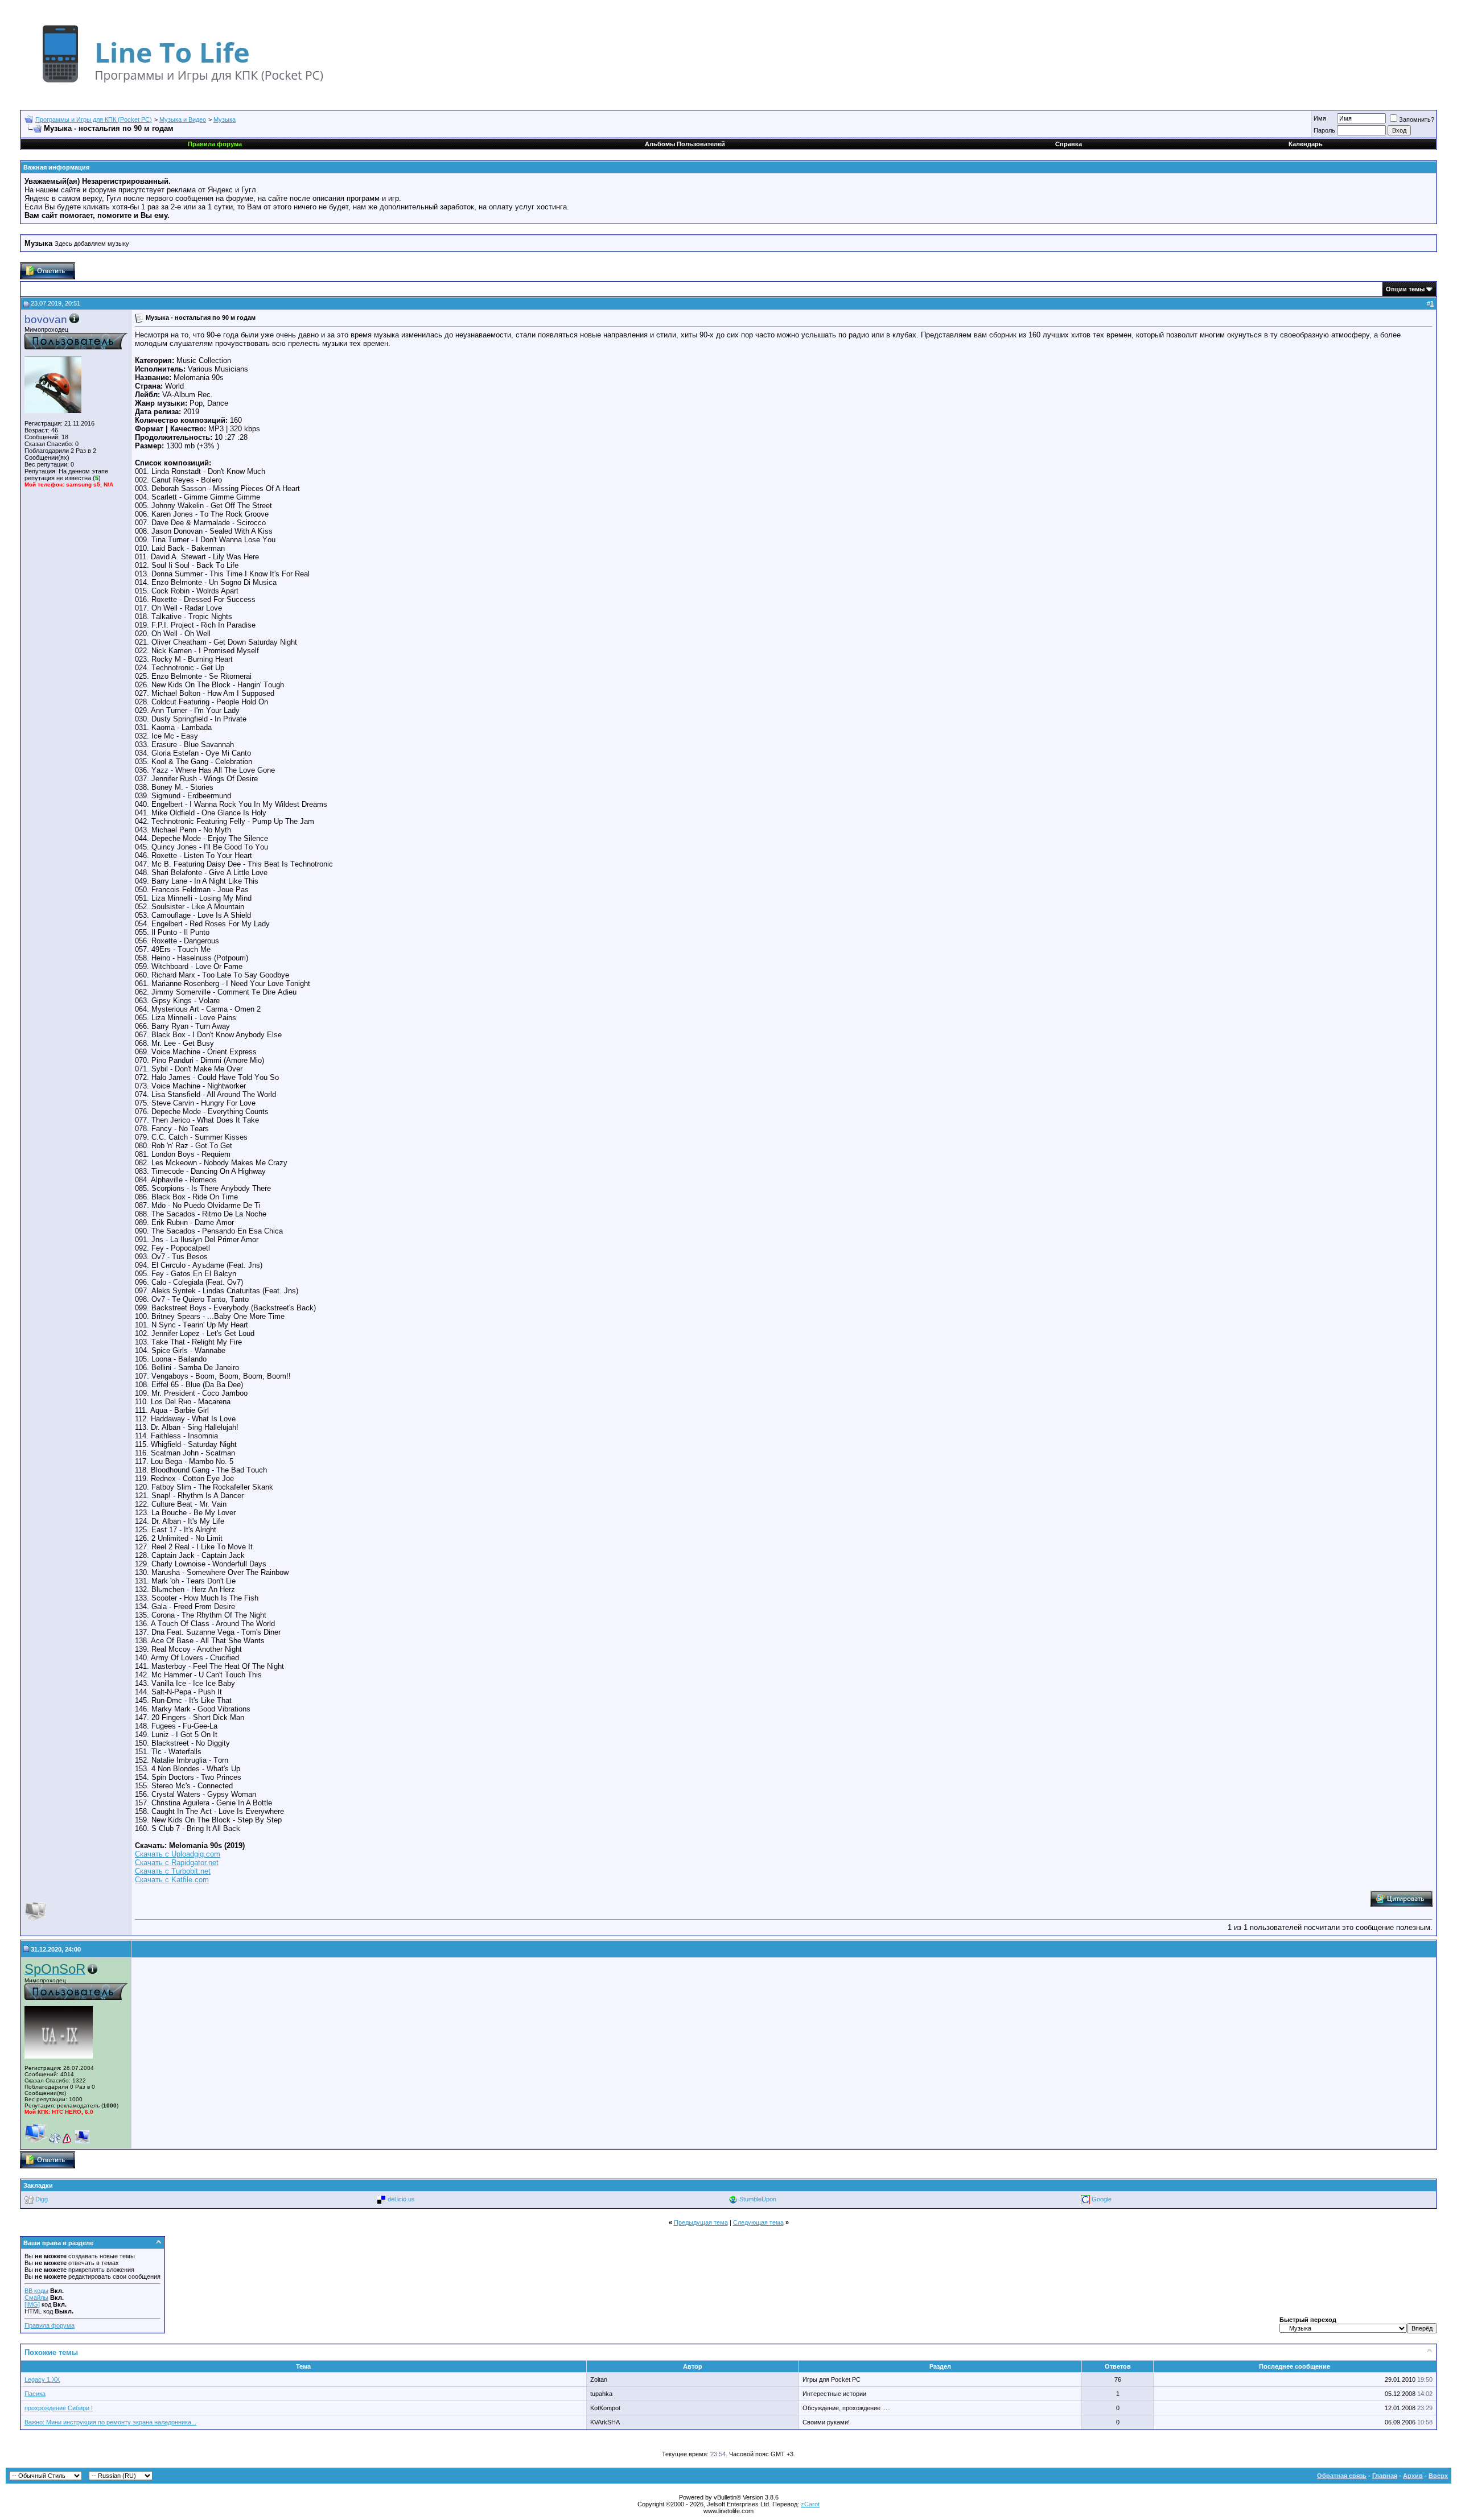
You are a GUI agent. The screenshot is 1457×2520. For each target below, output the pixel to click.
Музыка (225, 119)
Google (1102, 2199)
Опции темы (1405, 289)
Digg (42, 2199)
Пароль (1324, 130)
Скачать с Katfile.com (172, 1880)
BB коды (36, 2291)
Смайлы (36, 2298)
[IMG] (32, 2304)
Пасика (35, 2394)
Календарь (1306, 144)
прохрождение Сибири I (59, 2408)
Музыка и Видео (183, 119)
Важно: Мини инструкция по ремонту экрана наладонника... (110, 2422)
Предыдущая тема (701, 2222)
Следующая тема (758, 2222)
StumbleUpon (758, 2199)
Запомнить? (1417, 119)
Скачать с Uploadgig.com (178, 1854)
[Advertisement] (231, 2053)
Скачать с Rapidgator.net (177, 1863)
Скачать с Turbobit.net (173, 1871)
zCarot (810, 2504)
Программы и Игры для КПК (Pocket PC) (94, 119)
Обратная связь (1342, 2476)
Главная (1385, 2476)
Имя (1320, 118)
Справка (1069, 144)
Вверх (1438, 2476)
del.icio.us (401, 2199)
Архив (1413, 2476)
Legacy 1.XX (42, 2379)
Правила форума (50, 2325)
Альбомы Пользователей (685, 144)
